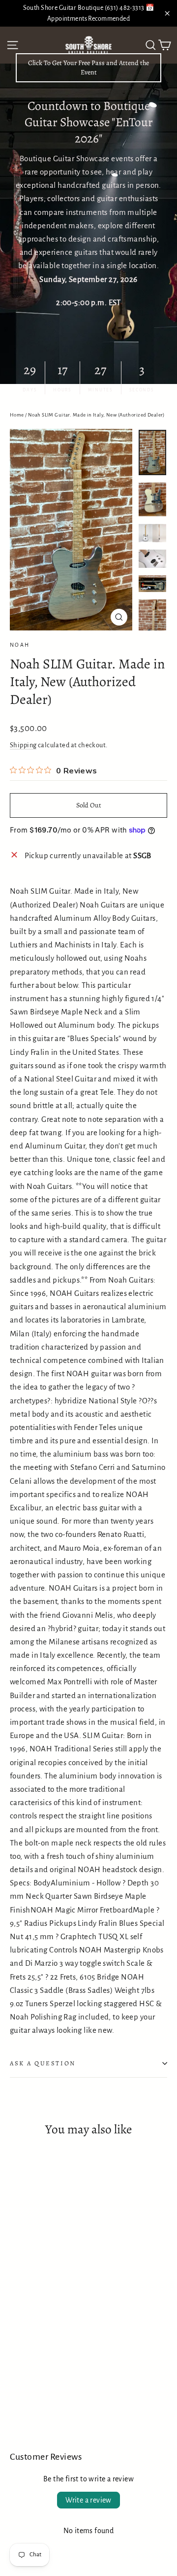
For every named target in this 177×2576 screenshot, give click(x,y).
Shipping (23, 745)
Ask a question (43, 2063)
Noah (20, 645)
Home (17, 415)
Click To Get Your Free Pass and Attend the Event (88, 68)
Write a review (88, 2500)
